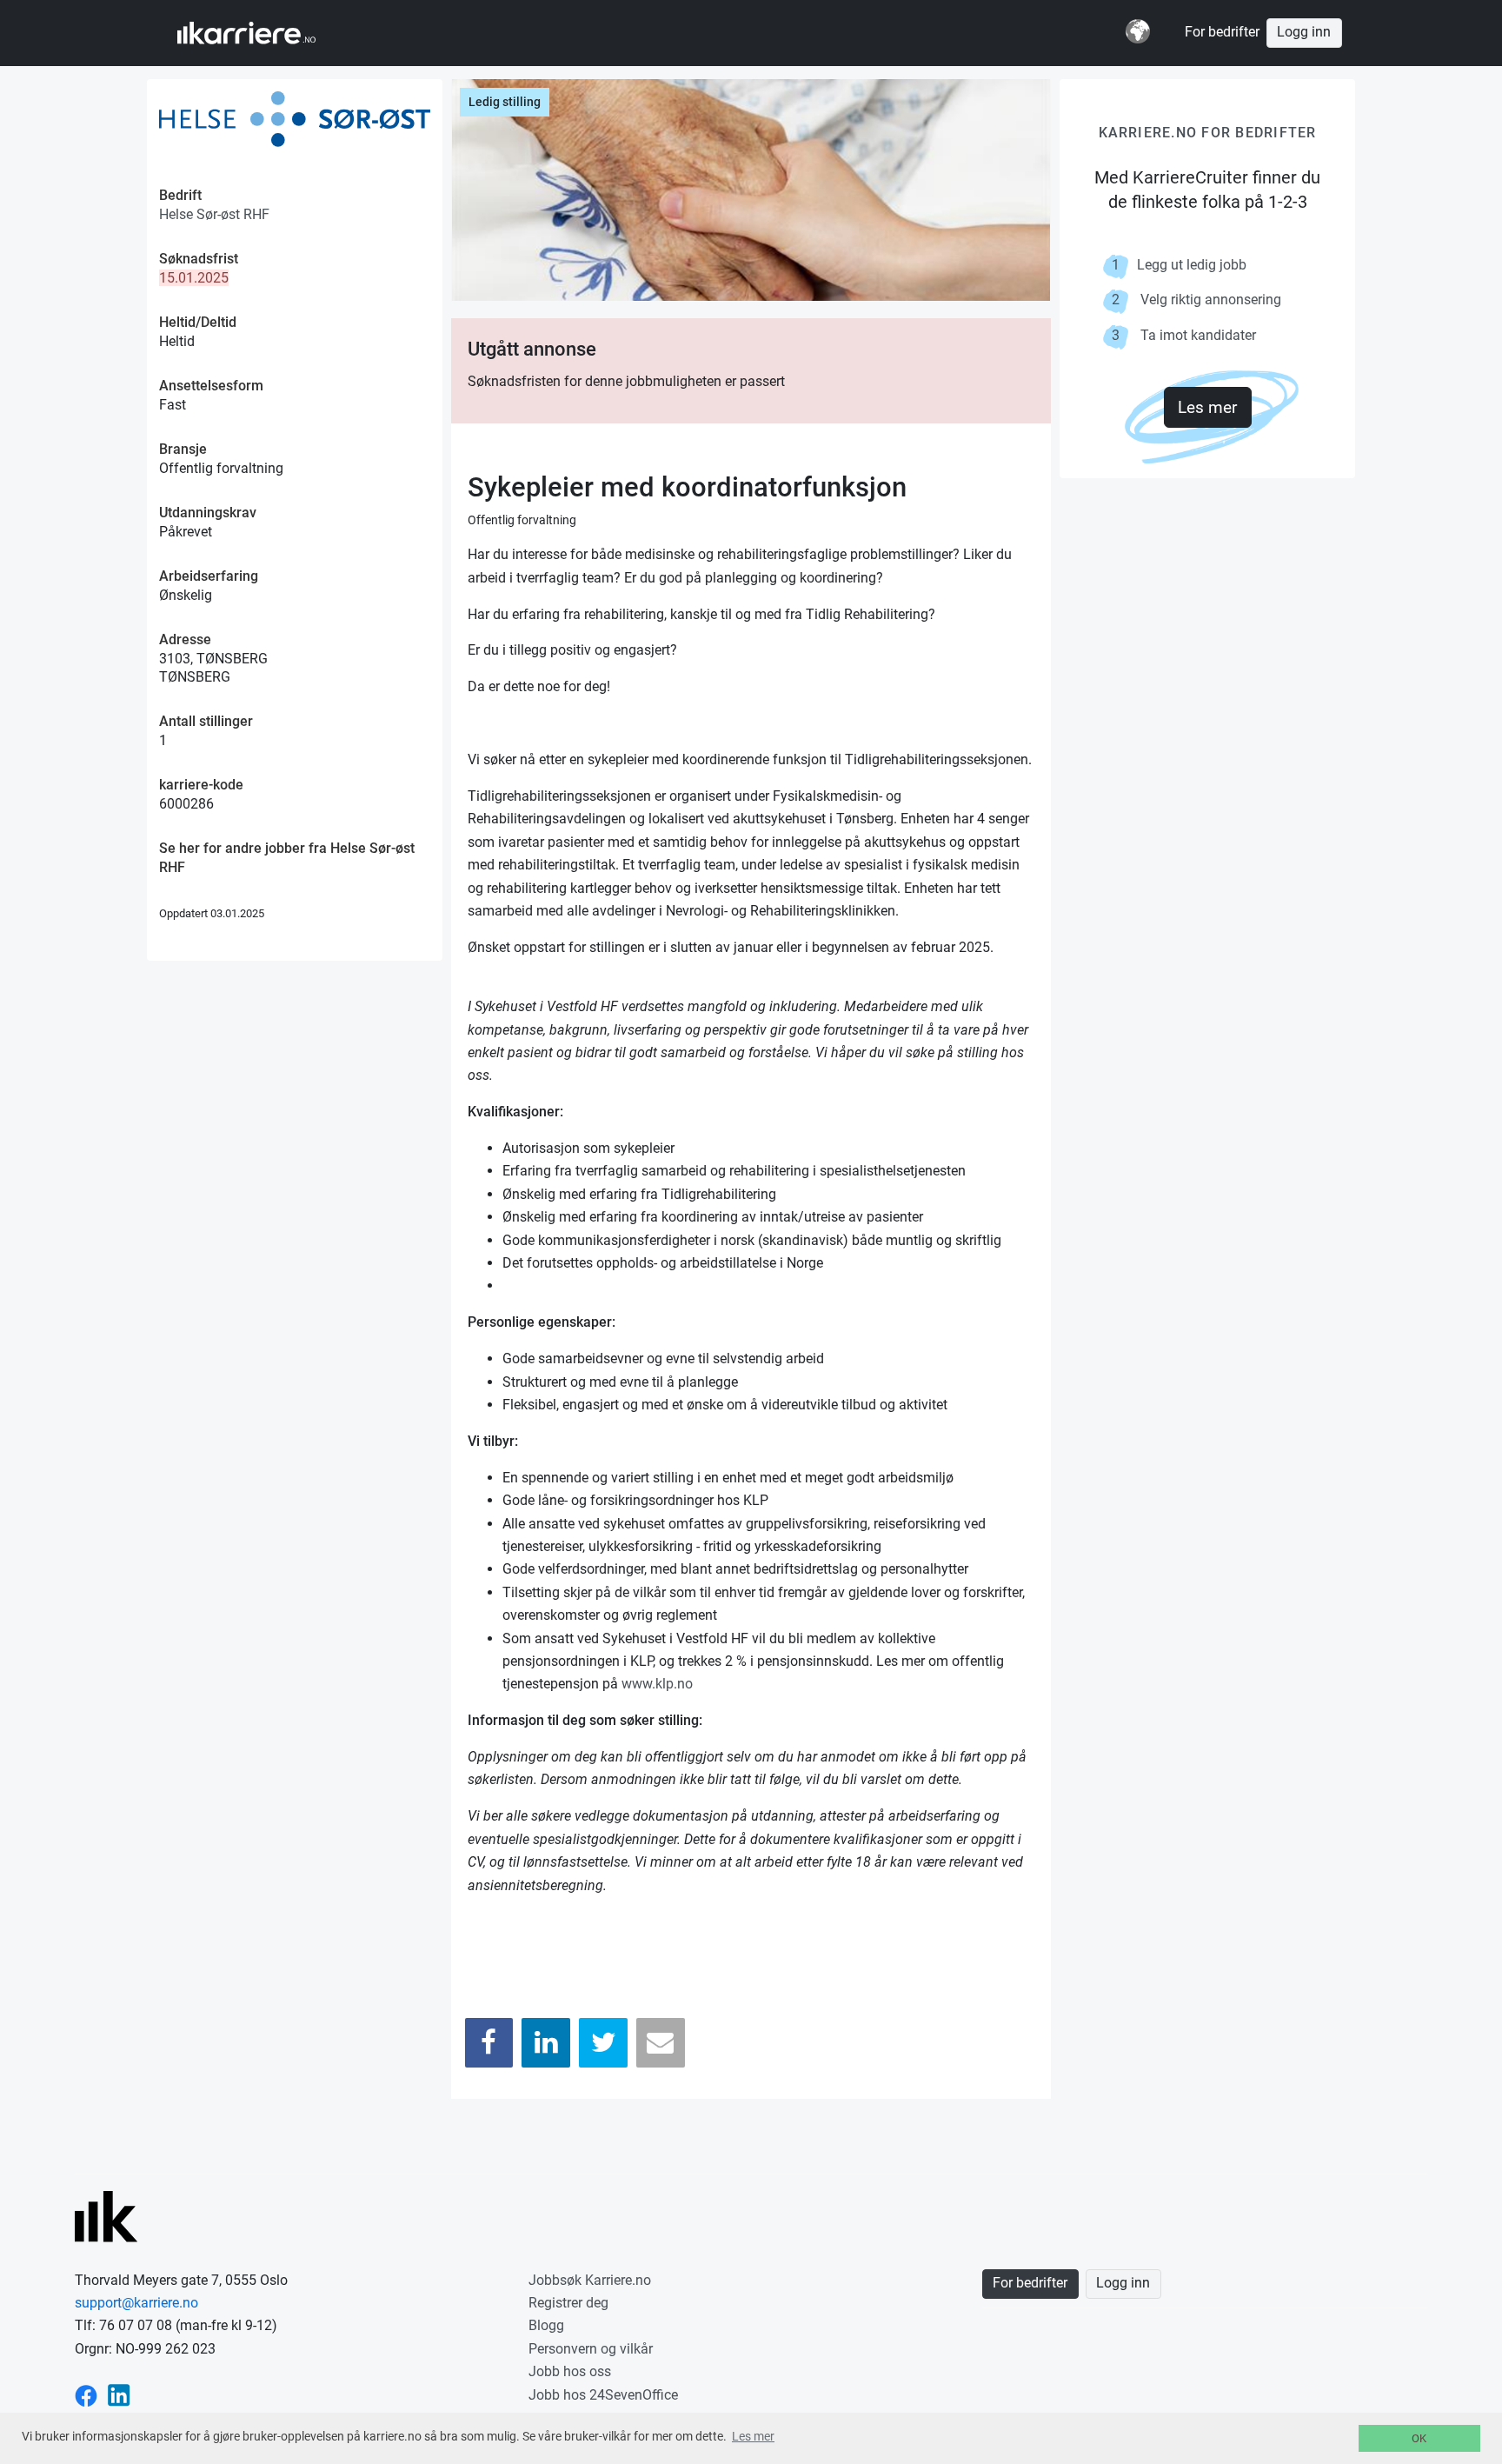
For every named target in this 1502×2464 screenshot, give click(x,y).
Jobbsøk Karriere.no (590, 2280)
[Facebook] (489, 2043)
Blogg (546, 2325)
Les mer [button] (753, 2436)
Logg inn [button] (1304, 32)
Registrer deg (568, 2303)
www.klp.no (657, 1684)
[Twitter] (603, 2043)
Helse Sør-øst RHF (214, 214)
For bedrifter (1222, 32)
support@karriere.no (136, 2303)
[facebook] (86, 2395)
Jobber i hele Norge (263, 33)
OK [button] (1419, 2438)
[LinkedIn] (546, 2043)
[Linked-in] (119, 2395)
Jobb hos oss (570, 2371)
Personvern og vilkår (591, 2349)
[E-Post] (661, 2043)
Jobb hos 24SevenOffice (603, 2395)
